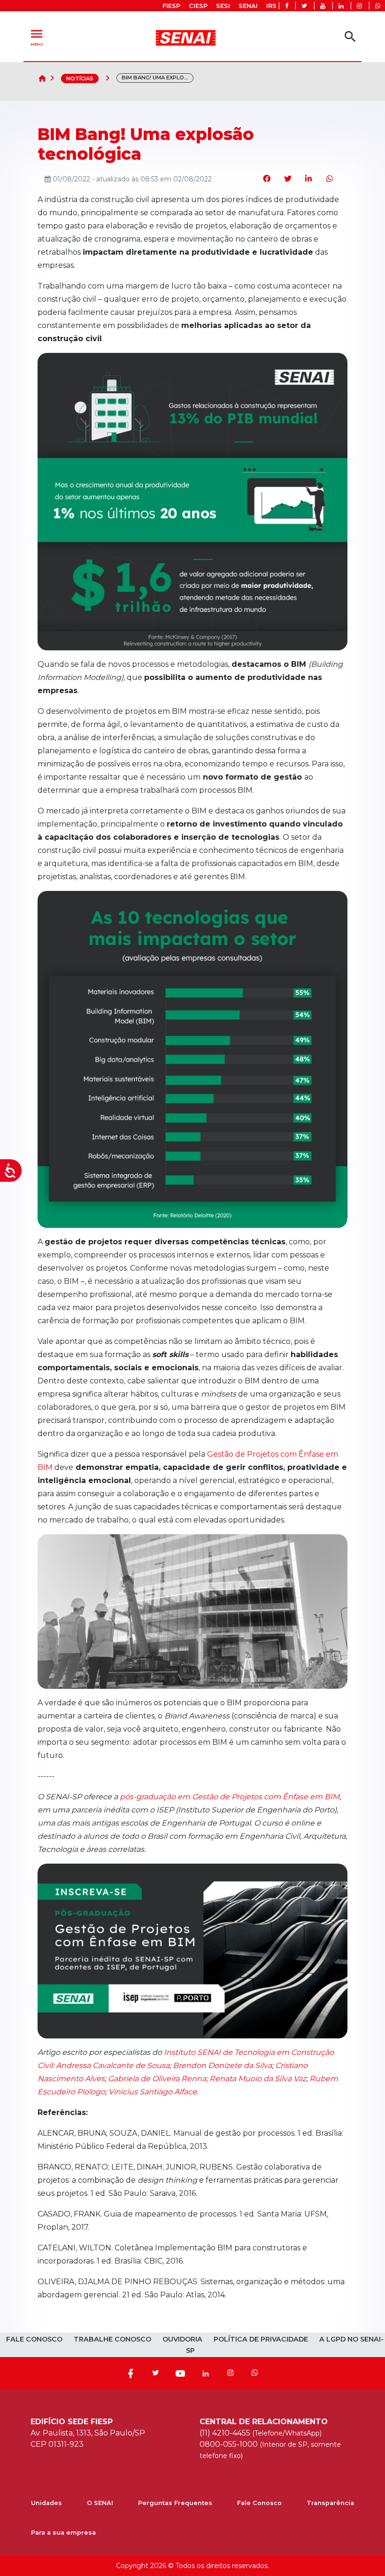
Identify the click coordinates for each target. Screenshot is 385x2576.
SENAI (248, 6)
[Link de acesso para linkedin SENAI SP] (341, 6)
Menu (37, 36)
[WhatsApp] (255, 2373)
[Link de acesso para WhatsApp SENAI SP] (378, 6)
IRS (271, 6)
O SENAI (100, 2503)
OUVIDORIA (182, 2339)
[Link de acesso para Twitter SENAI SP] (304, 6)
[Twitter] (155, 2373)
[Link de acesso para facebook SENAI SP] (287, 6)
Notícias (80, 78)
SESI (223, 6)
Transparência (330, 2503)
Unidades (46, 2503)
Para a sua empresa (63, 2533)
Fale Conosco (259, 2503)
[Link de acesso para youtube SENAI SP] (323, 6)
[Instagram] (231, 2373)
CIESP (198, 6)
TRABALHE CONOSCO (112, 2339)
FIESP (171, 6)
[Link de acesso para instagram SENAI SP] (359, 6)
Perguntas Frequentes (175, 2503)
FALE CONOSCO (34, 2339)
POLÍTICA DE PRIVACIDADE (261, 2339)
